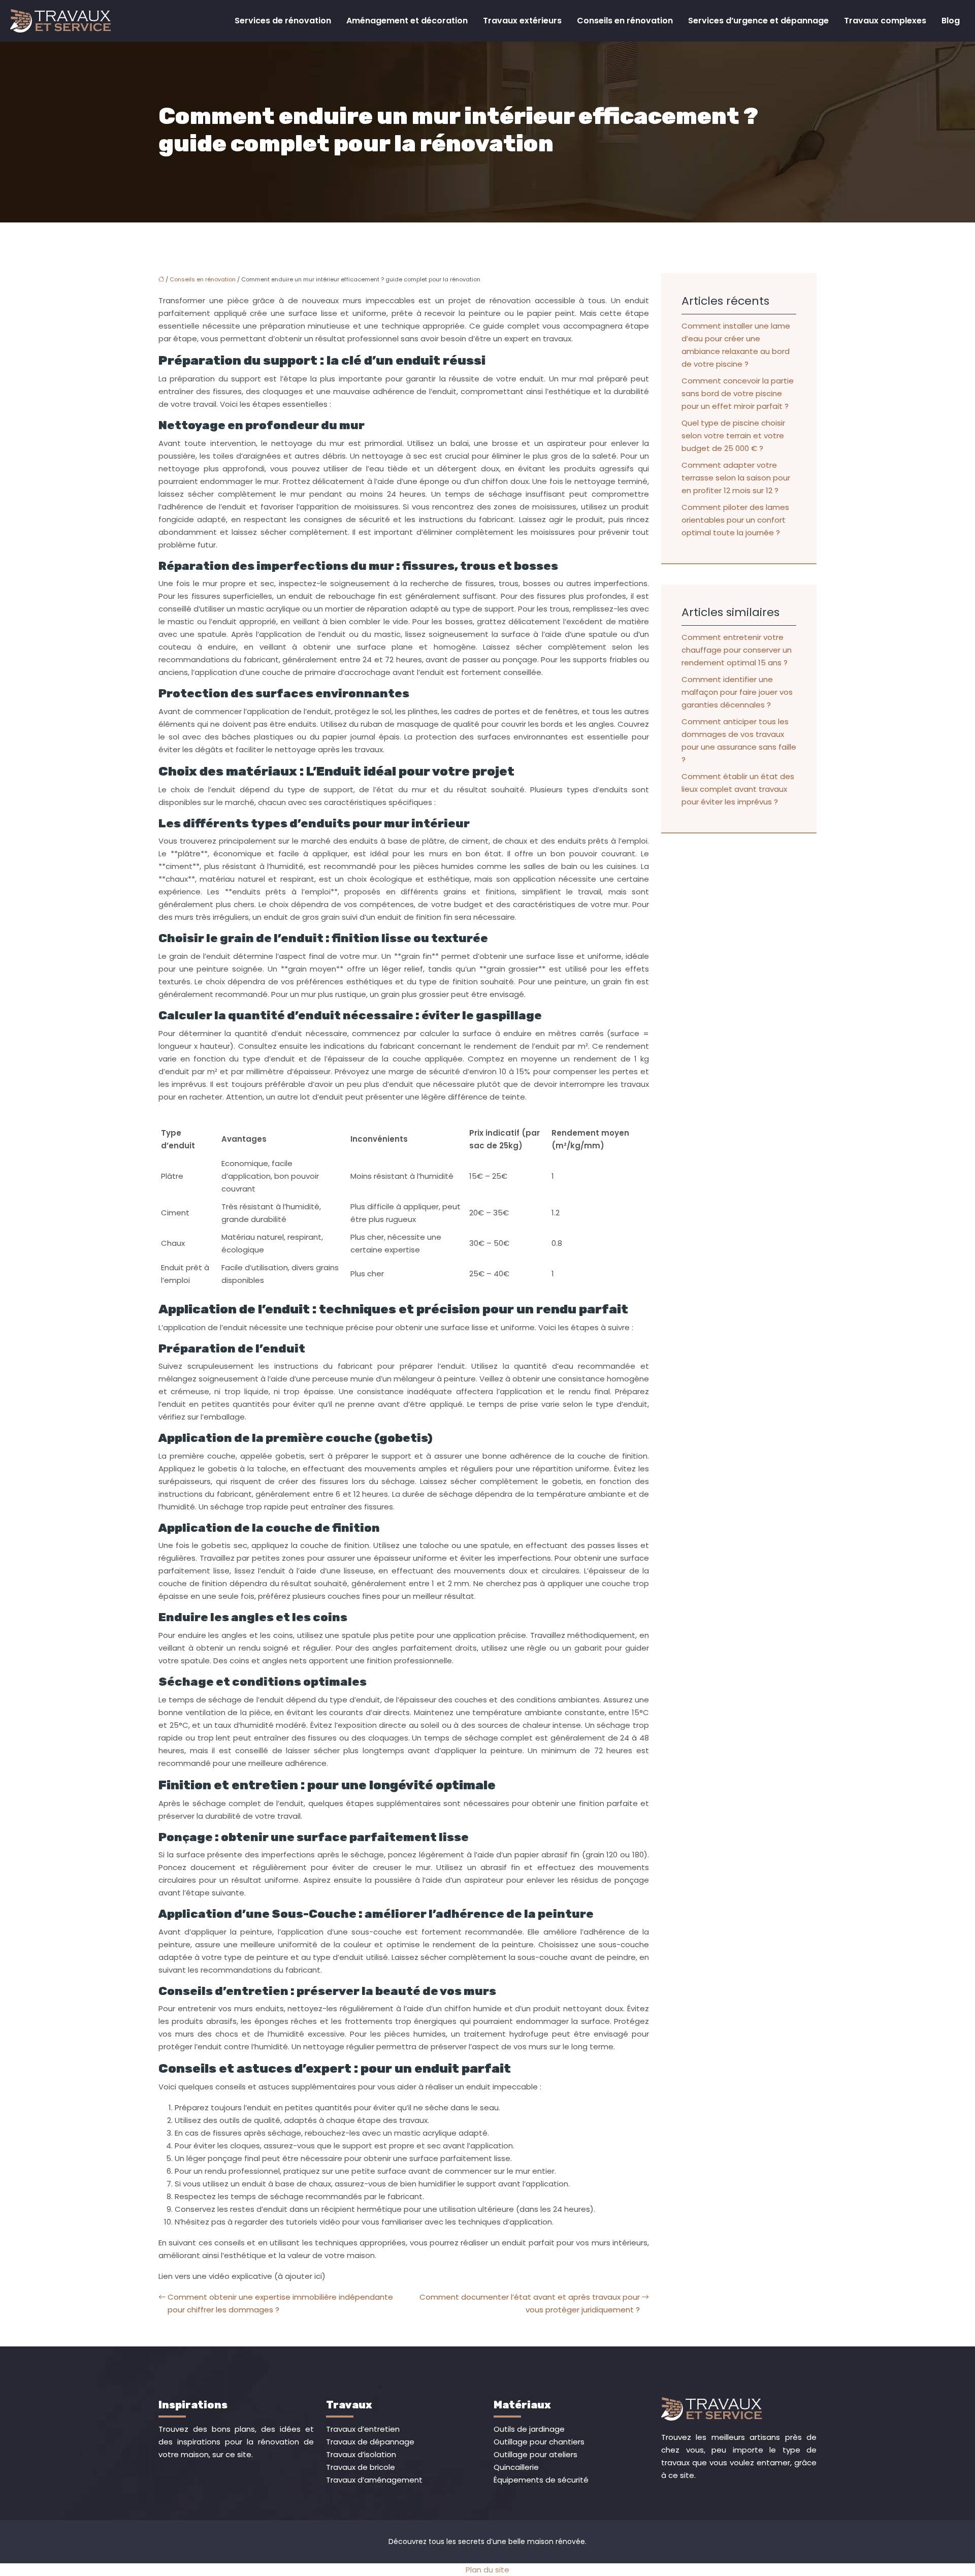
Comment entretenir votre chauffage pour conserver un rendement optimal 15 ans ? (737, 650)
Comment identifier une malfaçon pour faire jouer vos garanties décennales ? (737, 692)
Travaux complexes (885, 21)
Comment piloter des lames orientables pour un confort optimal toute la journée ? (735, 520)
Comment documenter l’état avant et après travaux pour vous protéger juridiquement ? (530, 2303)
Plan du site (487, 2570)
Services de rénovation (283, 21)
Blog (951, 21)
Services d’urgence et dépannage (758, 21)
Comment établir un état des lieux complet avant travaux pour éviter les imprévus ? (738, 789)
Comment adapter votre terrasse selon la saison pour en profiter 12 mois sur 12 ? (736, 478)
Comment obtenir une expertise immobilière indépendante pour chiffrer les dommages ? (280, 2303)
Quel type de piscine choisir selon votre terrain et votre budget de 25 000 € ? (733, 436)
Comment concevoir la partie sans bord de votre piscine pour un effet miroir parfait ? (738, 393)
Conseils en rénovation (625, 21)
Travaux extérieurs (522, 21)
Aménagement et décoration (407, 21)
